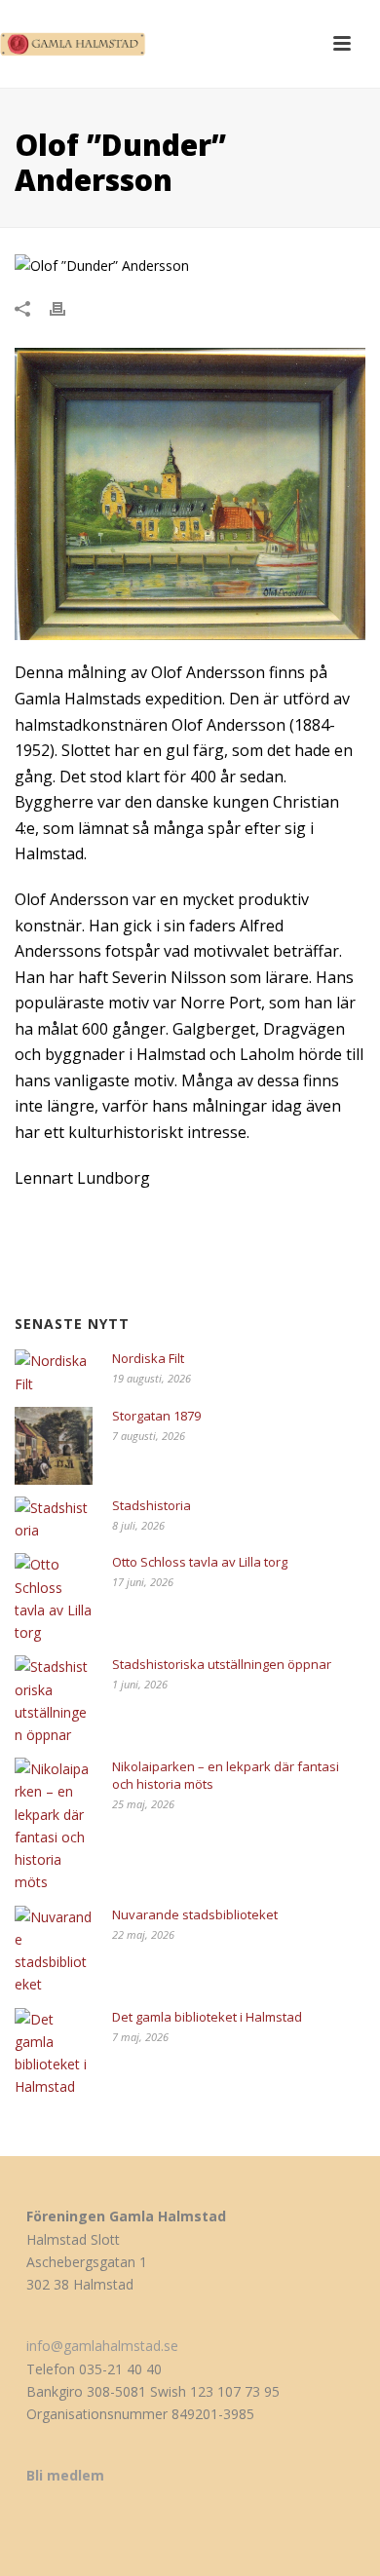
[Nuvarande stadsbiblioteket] (54, 1951)
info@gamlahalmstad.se (102, 2346)
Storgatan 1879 (156, 1416)
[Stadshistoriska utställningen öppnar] (54, 1701)
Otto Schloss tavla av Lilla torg (200, 1562)
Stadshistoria (152, 1505)
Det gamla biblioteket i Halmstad (207, 2017)
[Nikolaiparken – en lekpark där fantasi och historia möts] (54, 1825)
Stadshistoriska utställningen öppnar (222, 1664)
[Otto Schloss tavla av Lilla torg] (54, 1598)
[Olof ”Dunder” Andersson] (190, 265)
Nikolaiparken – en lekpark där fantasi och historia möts (226, 1775)
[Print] (67, 307)
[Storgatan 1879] (54, 1446)
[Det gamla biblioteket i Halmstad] (54, 2053)
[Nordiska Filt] (54, 1372)
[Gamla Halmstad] (78, 44)
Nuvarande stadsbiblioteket (195, 1914)
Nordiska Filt (148, 1358)
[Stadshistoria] (54, 1519)
